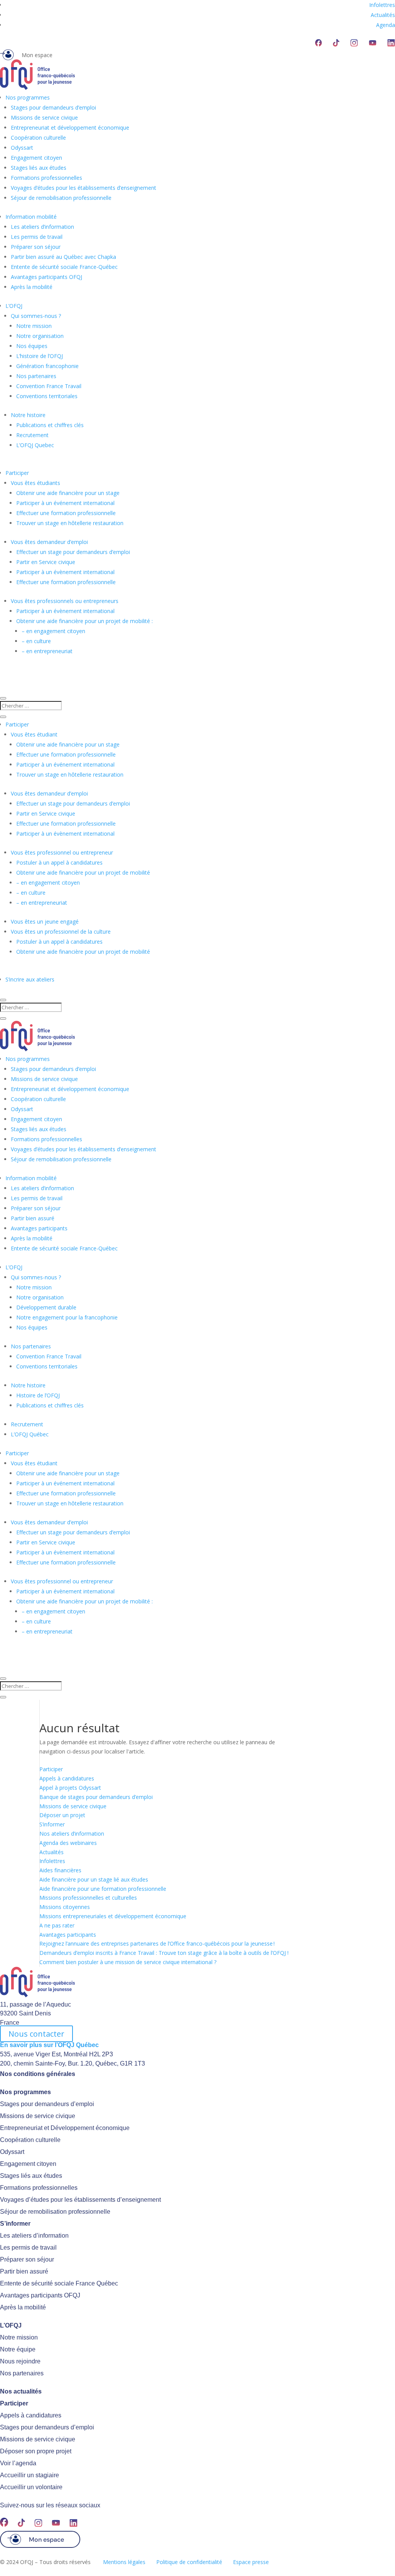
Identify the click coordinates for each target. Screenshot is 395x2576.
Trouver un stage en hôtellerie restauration (70, 523)
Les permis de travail (37, 237)
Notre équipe (18, 2349)
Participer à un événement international (65, 503)
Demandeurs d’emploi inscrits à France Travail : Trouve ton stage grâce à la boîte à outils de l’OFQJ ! (164, 1953)
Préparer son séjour (36, 247)
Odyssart (22, 148)
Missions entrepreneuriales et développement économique (113, 1916)
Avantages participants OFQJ (46, 277)
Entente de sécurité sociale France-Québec (64, 267)
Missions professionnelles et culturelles (88, 1898)
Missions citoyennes (65, 1907)
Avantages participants (39, 1228)
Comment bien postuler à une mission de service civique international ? (128, 1962)
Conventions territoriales (47, 396)
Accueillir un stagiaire (30, 2475)
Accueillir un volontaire (31, 2487)
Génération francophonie (47, 366)
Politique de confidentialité (189, 2562)
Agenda (386, 25)
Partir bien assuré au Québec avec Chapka (63, 257)
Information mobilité (31, 217)
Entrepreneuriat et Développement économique (65, 2128)
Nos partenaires (36, 376)
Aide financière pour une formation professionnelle (103, 1889)
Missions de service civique (44, 117)
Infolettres (382, 5)
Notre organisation (40, 336)
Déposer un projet (62, 1815)
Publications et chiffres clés (50, 425)
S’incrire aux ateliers (30, 979)
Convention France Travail (49, 386)
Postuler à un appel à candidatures (59, 862)
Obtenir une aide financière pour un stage (68, 493)
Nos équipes (32, 346)
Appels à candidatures (67, 1778)
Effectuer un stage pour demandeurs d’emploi (73, 552)
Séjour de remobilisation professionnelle (61, 198)
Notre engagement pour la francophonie (67, 1317)
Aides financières (60, 1870)
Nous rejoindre (20, 2361)
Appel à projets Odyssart (70, 1788)
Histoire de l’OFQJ (38, 1395)
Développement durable (46, 1307)
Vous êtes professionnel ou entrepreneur (62, 852)
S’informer (52, 1824)
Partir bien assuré (33, 1218)
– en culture (36, 641)
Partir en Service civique (46, 562)
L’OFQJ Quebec (35, 445)
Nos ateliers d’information (72, 1834)
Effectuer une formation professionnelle (66, 513)
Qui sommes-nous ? (36, 316)
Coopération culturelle (38, 138)
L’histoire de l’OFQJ (40, 356)
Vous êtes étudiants (35, 483)
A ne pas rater (57, 1925)
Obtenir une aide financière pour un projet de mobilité (83, 872)
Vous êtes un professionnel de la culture (61, 932)
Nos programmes (28, 97)
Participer (17, 473)
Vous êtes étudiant (34, 734)
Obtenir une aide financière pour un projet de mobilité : (84, 621)
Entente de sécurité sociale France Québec (59, 2283)
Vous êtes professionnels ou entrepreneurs (65, 601)
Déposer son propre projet (36, 2451)
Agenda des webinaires (68, 1843)
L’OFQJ (14, 306)
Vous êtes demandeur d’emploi (49, 542)
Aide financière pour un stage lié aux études (94, 1879)
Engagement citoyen (36, 158)
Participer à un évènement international (65, 572)
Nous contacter (36, 2034)
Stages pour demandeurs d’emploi (53, 107)
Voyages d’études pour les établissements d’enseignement (84, 188)
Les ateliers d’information (42, 227)
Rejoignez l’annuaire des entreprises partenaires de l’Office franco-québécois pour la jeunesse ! (157, 1943)
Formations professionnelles (46, 178)
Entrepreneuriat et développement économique (70, 128)
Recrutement (32, 435)
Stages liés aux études (39, 168)
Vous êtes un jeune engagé (45, 921)
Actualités (383, 15)
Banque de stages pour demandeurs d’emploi (96, 1797)
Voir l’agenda (18, 2463)
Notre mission (34, 326)
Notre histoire (28, 415)
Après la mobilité (32, 287)
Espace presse (251, 2562)
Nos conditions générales (38, 2074)
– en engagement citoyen (53, 631)
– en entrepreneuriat (47, 651)
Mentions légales (124, 2562)
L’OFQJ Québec (30, 1434)
